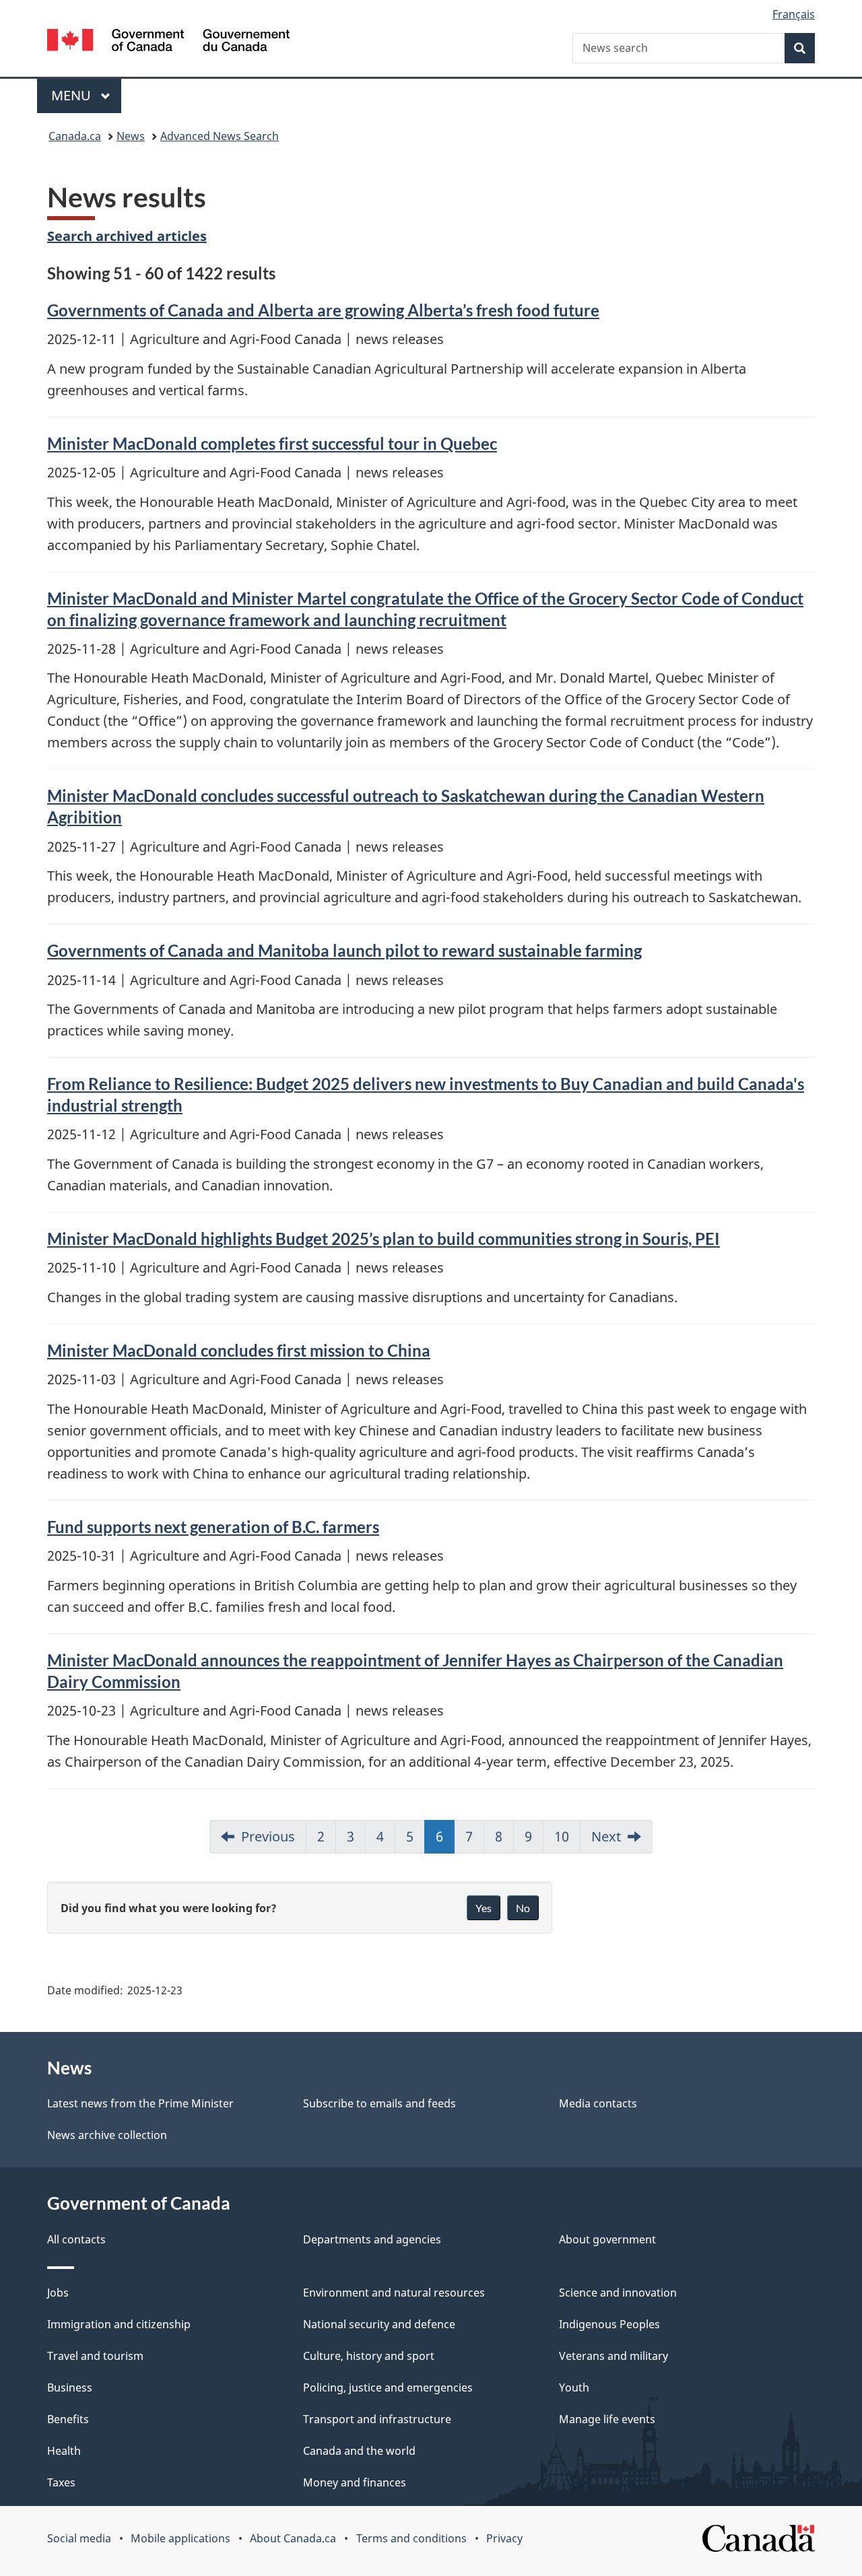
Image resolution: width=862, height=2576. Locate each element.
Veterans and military (614, 2356)
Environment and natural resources (394, 2293)
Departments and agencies (372, 2239)
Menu (73, 95)
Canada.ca (75, 136)
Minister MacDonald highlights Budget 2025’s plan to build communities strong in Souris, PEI (384, 1239)
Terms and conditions (411, 2538)
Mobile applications (180, 2538)
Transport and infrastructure (377, 2419)
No (523, 1908)
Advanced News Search (220, 136)
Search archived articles (127, 236)
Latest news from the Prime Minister (140, 2103)
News (131, 136)
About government (607, 2239)
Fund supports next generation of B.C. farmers (213, 1527)
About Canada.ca (293, 2538)
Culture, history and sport (369, 2356)
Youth (574, 2387)
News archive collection (107, 2135)
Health (64, 2451)
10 (562, 1836)
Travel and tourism (95, 2356)
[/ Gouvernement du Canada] (168, 42)
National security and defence (379, 2324)
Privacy (504, 2538)
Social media (79, 2538)
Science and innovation (618, 2293)
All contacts (76, 2239)
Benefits (68, 2419)
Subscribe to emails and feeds (379, 2103)
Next (606, 1836)
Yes (484, 1908)
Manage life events (607, 2419)
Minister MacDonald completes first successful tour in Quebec (272, 443)
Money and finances (355, 2482)
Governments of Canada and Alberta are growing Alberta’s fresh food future (323, 310)
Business (70, 2387)
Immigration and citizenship (119, 2324)
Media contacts (598, 2103)
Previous (268, 1836)
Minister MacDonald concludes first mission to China (239, 1350)
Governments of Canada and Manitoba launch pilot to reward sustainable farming (344, 950)
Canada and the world (359, 2451)
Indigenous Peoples (609, 2324)
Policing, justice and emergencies (388, 2387)
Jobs (58, 2293)
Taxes (61, 2482)
